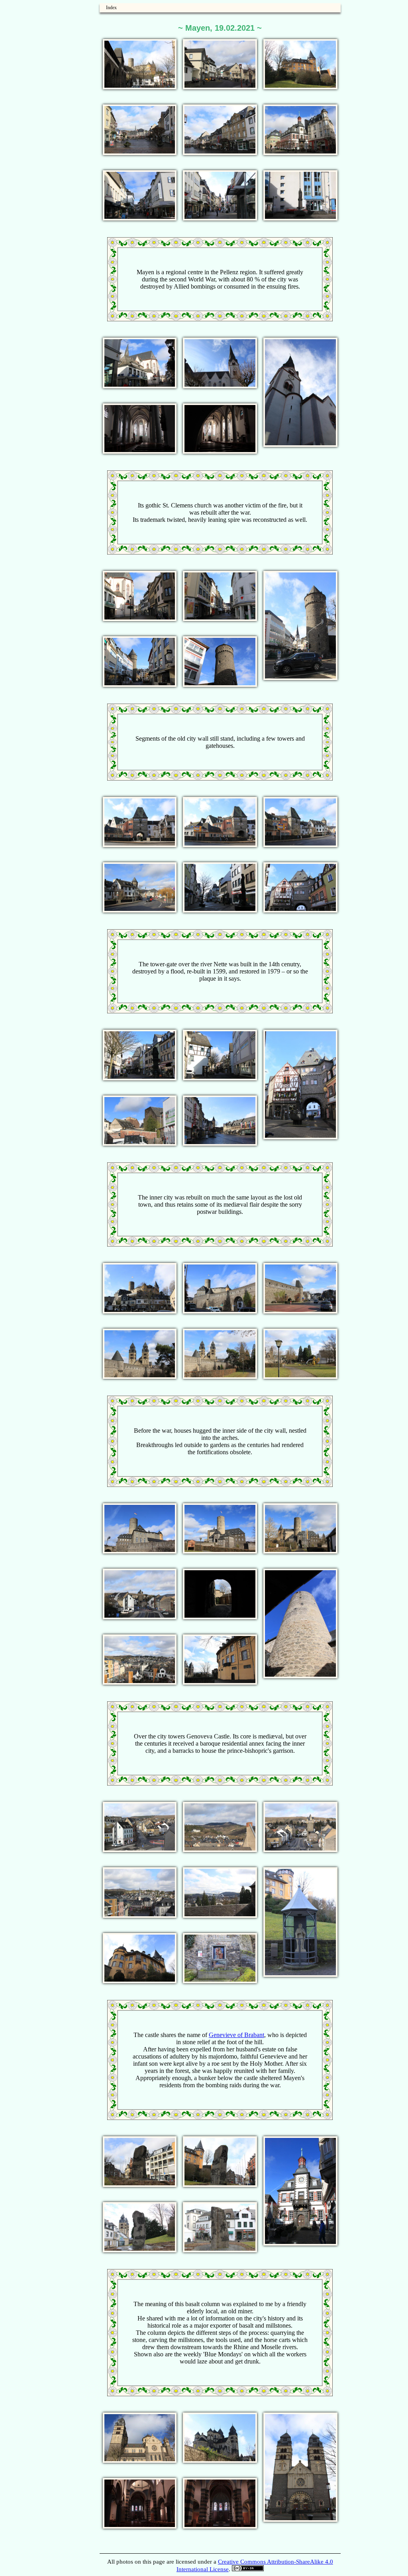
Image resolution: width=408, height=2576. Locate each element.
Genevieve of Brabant (236, 2035)
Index (111, 8)
